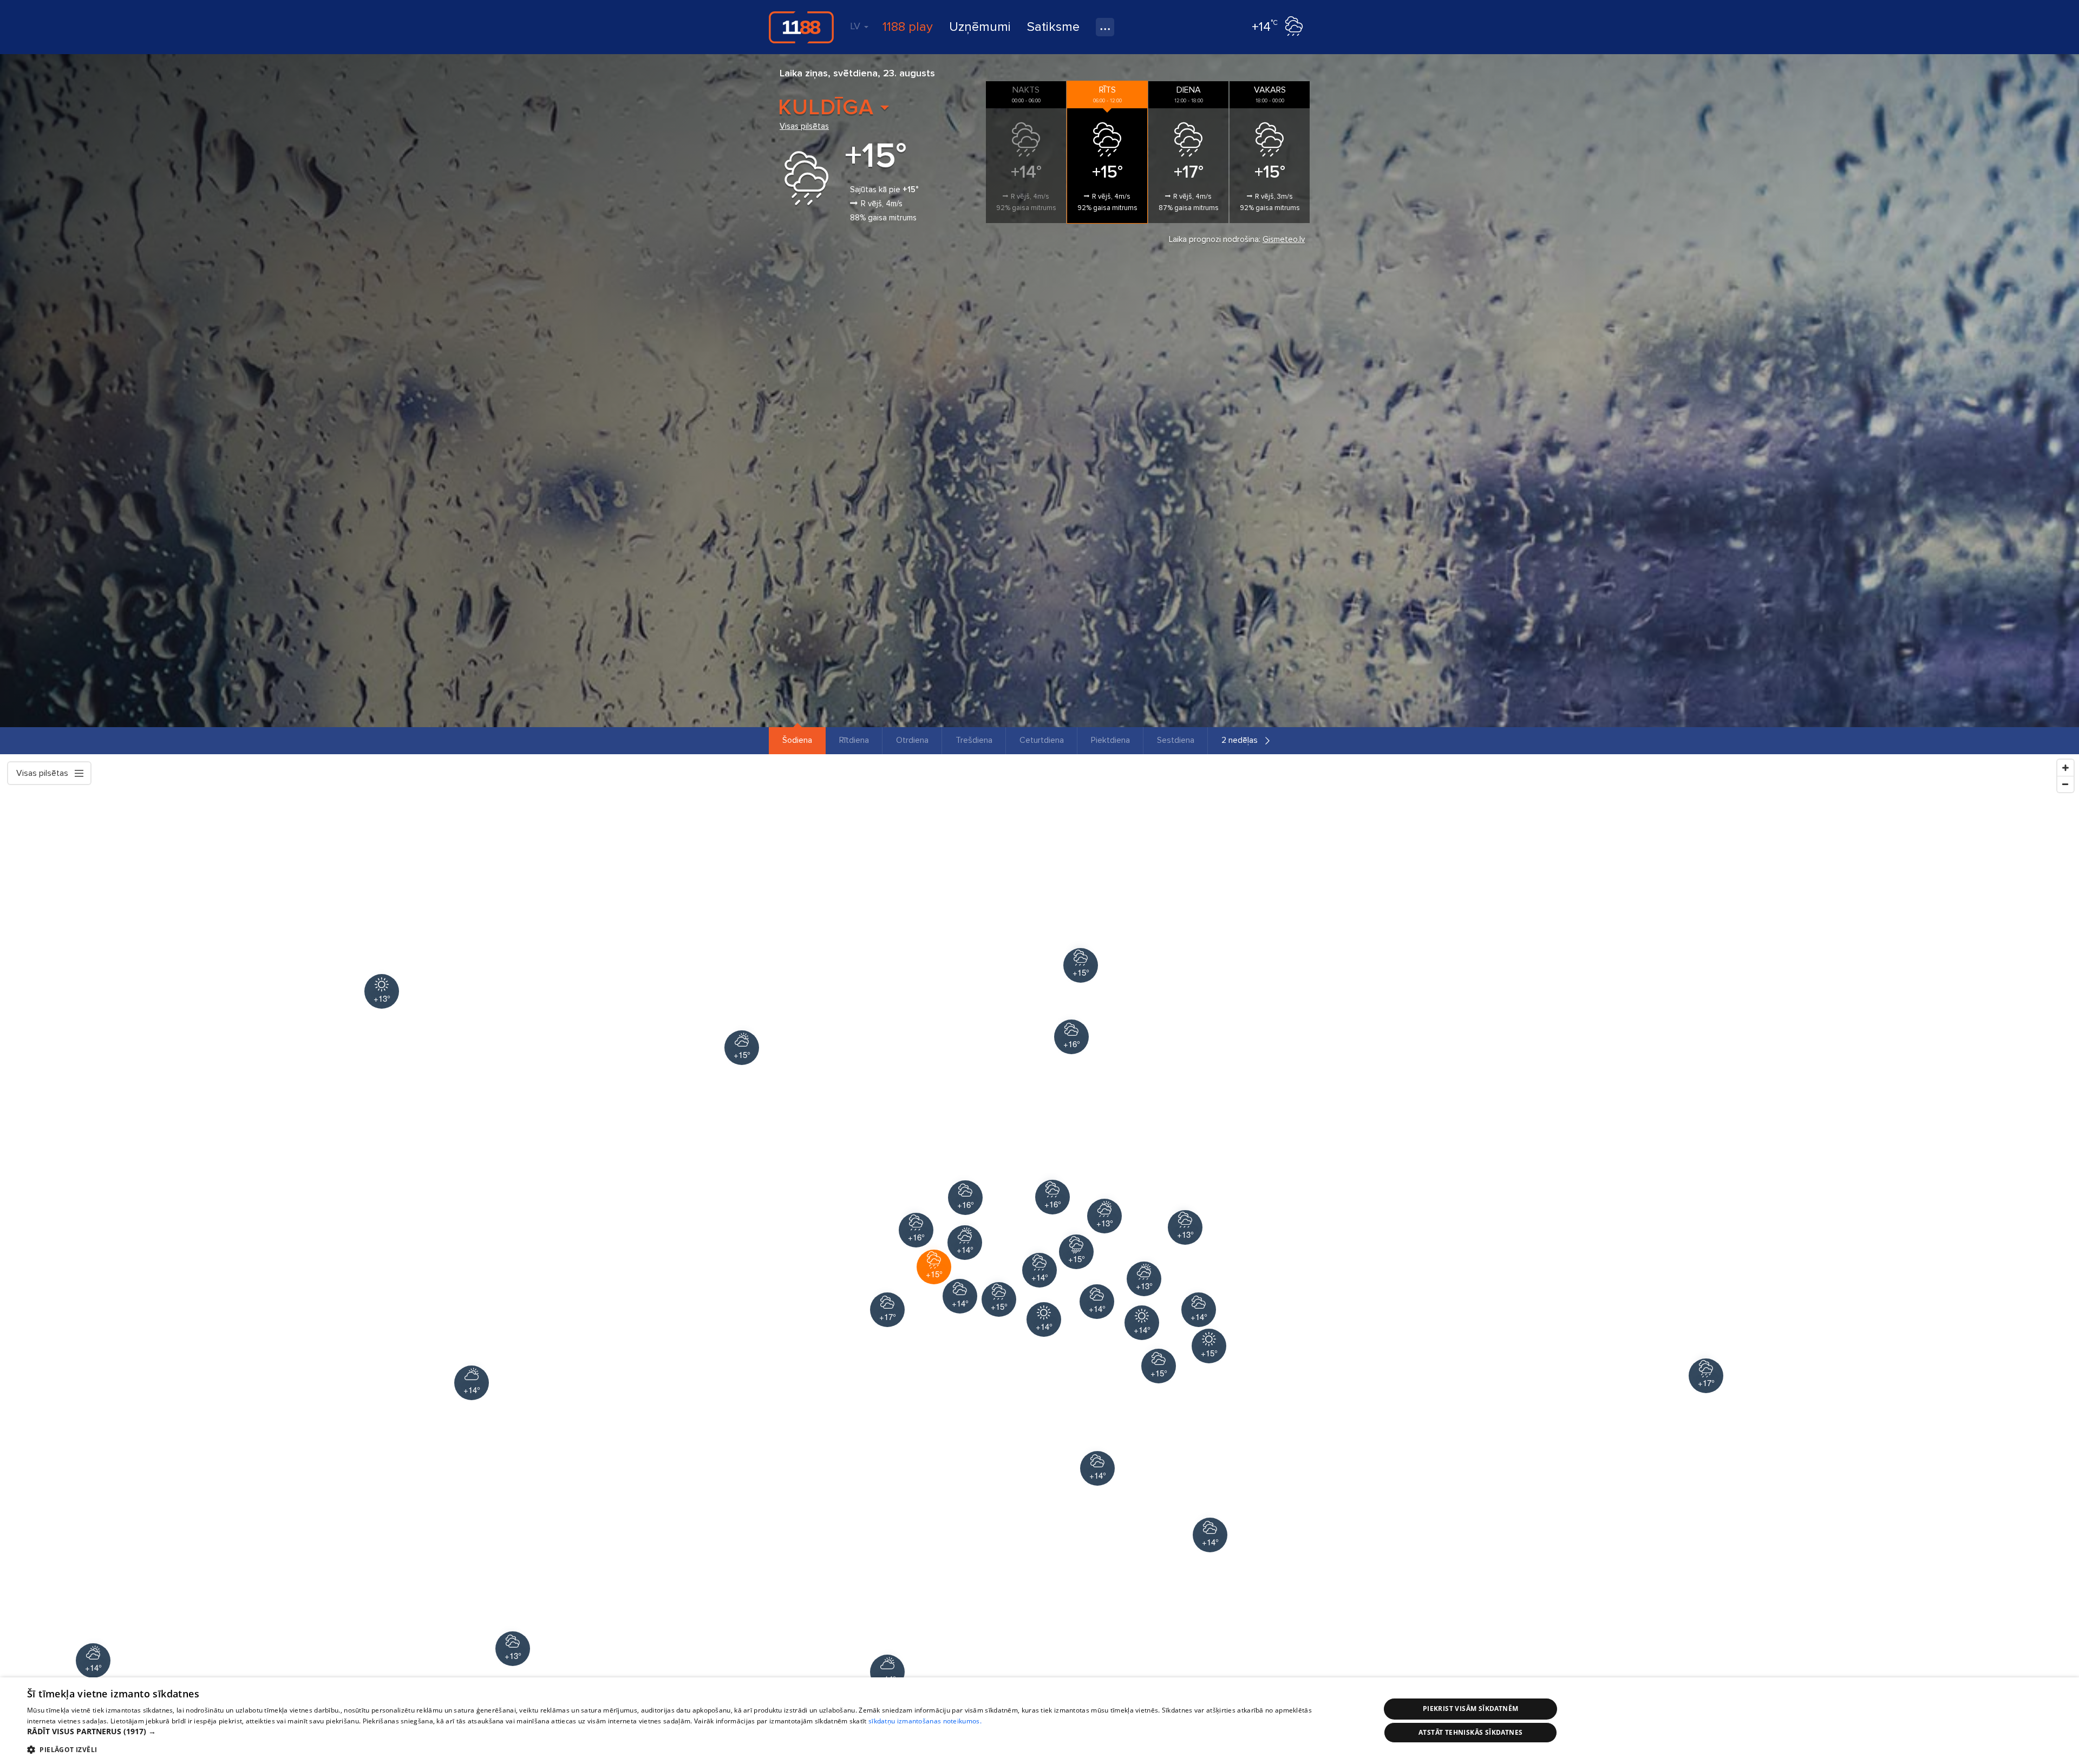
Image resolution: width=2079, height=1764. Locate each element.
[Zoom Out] (2065, 784)
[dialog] (1039, 1721)
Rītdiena (854, 740)
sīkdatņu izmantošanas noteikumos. (925, 1721)
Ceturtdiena (1042, 740)
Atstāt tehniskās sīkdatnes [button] (1470, 1732)
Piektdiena (1110, 740)
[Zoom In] (2065, 768)
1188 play (908, 27)
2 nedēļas (1240, 740)
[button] (684, 1732)
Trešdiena (974, 740)
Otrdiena (912, 740)
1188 (801, 27)
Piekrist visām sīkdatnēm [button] (1471, 1709)
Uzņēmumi (980, 27)
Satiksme (1053, 27)
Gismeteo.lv (1284, 239)
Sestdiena (1176, 740)
